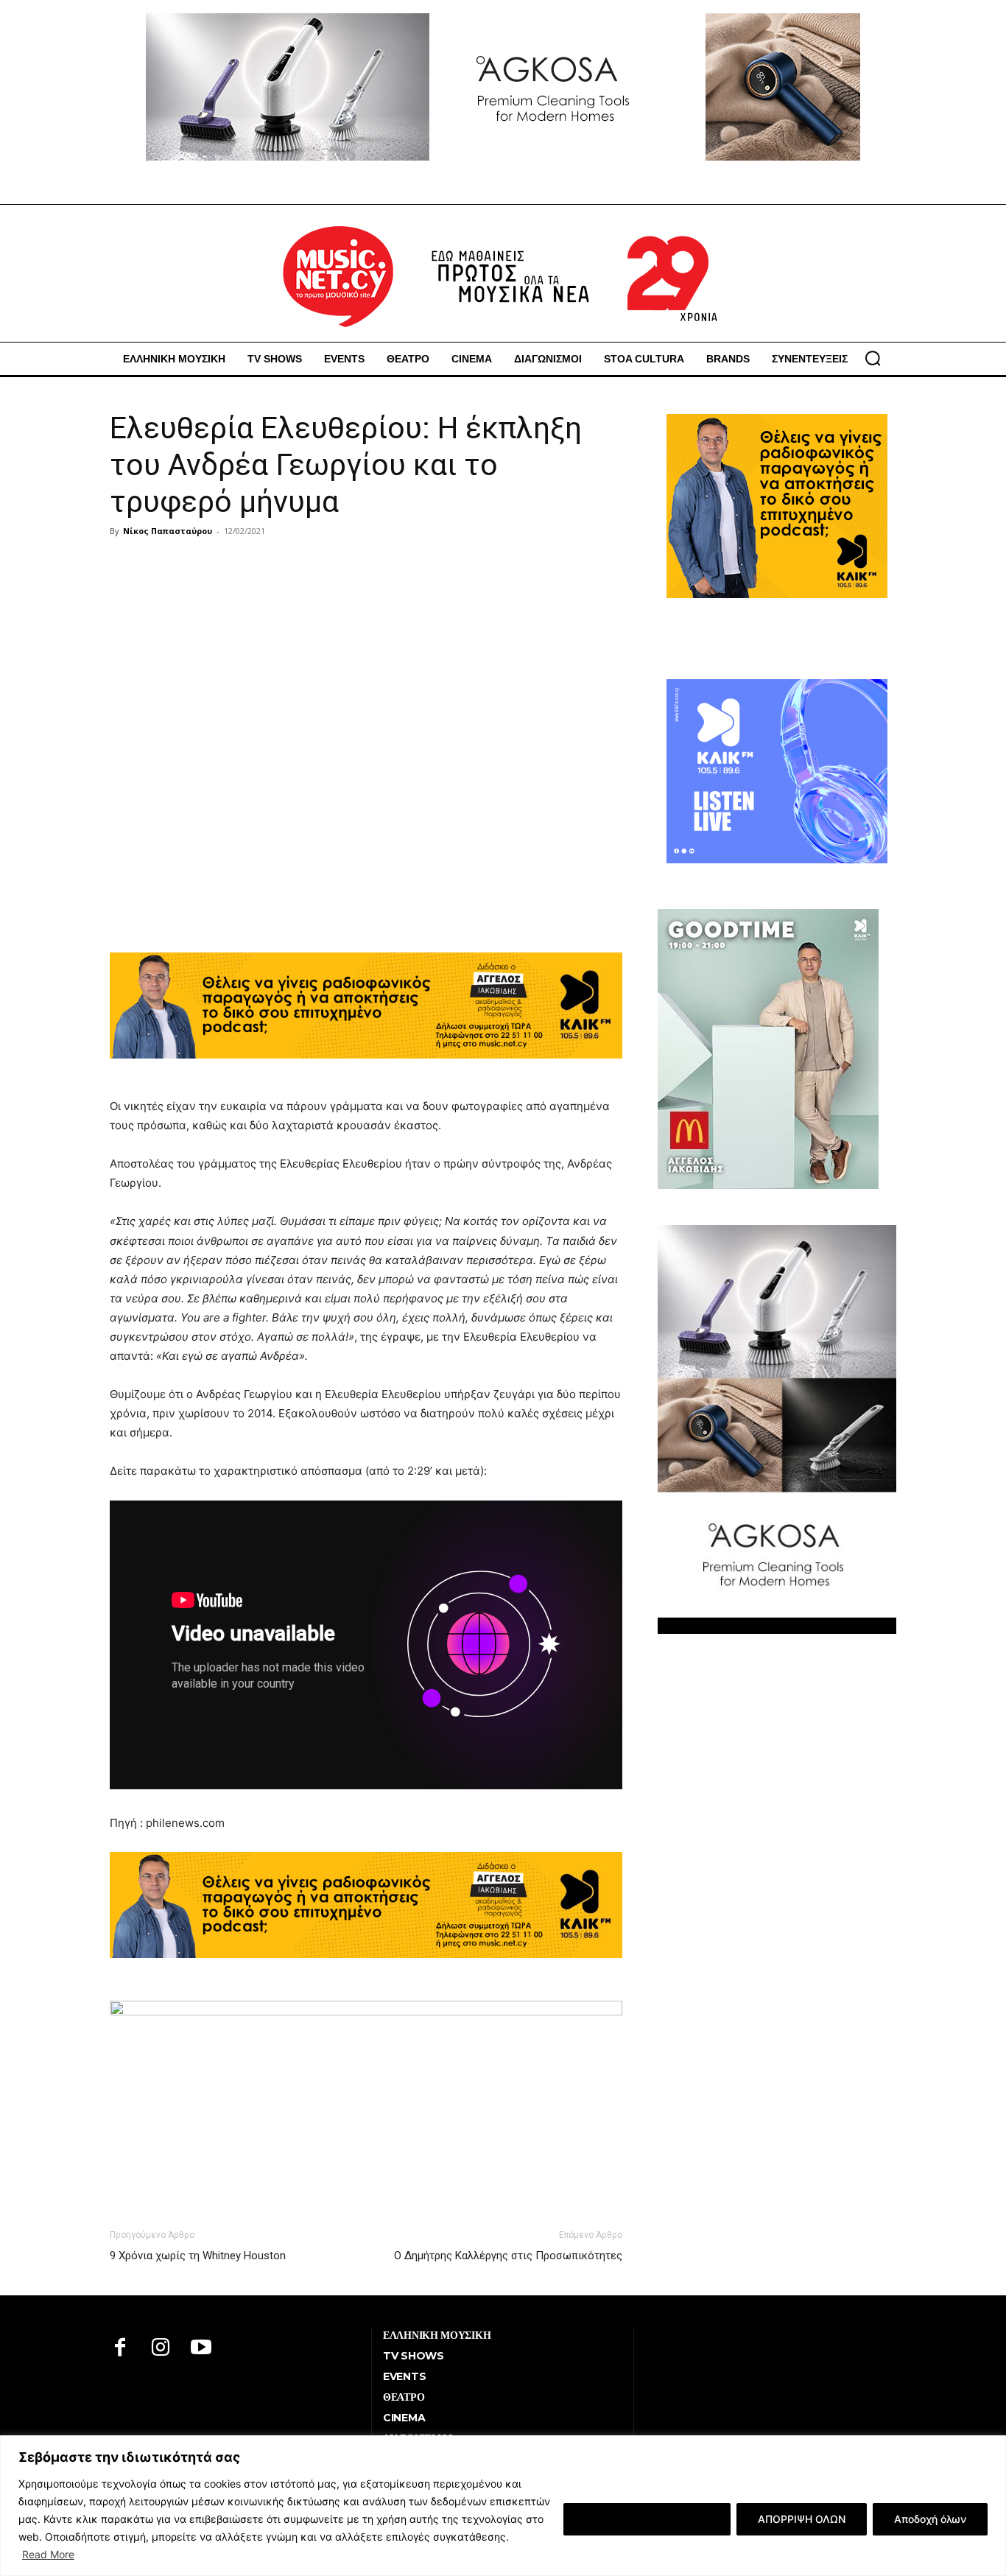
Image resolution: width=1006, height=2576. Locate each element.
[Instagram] (161, 2349)
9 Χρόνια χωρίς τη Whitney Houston (198, 2256)
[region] (503, 2506)
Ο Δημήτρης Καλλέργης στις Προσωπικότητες (508, 2256)
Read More (48, 2554)
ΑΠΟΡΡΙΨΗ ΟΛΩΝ (802, 2519)
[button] (873, 358)
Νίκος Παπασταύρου (168, 531)
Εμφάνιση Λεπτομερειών (647, 2519)
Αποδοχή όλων (930, 2519)
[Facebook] (120, 2349)
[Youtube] (201, 2349)
